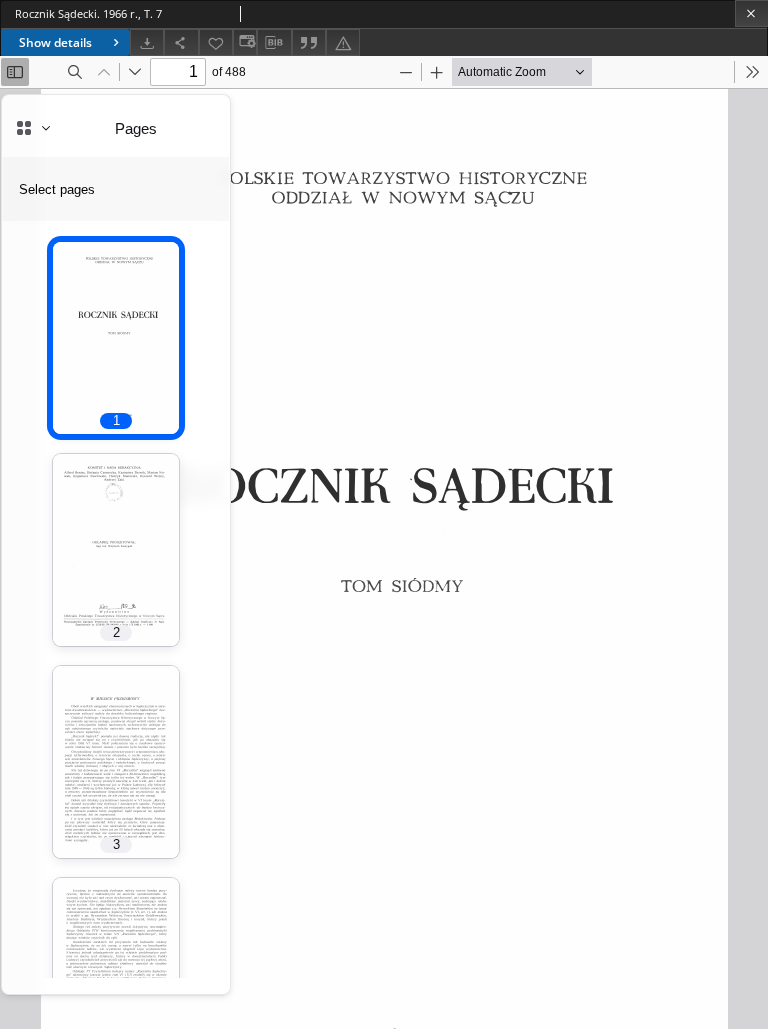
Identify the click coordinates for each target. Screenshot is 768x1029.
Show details (55, 42)
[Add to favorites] (216, 42)
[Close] (751, 13)
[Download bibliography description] (274, 43)
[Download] (147, 42)
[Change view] (245, 42)
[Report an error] (343, 42)
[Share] (181, 42)
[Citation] (309, 42)
